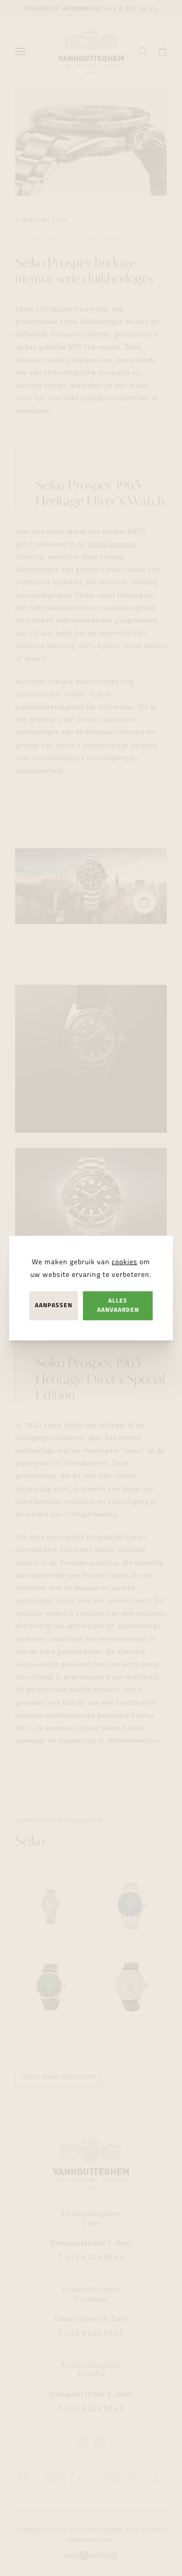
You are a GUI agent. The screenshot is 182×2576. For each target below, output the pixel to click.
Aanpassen (54, 1306)
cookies (125, 1262)
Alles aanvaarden (118, 1305)
